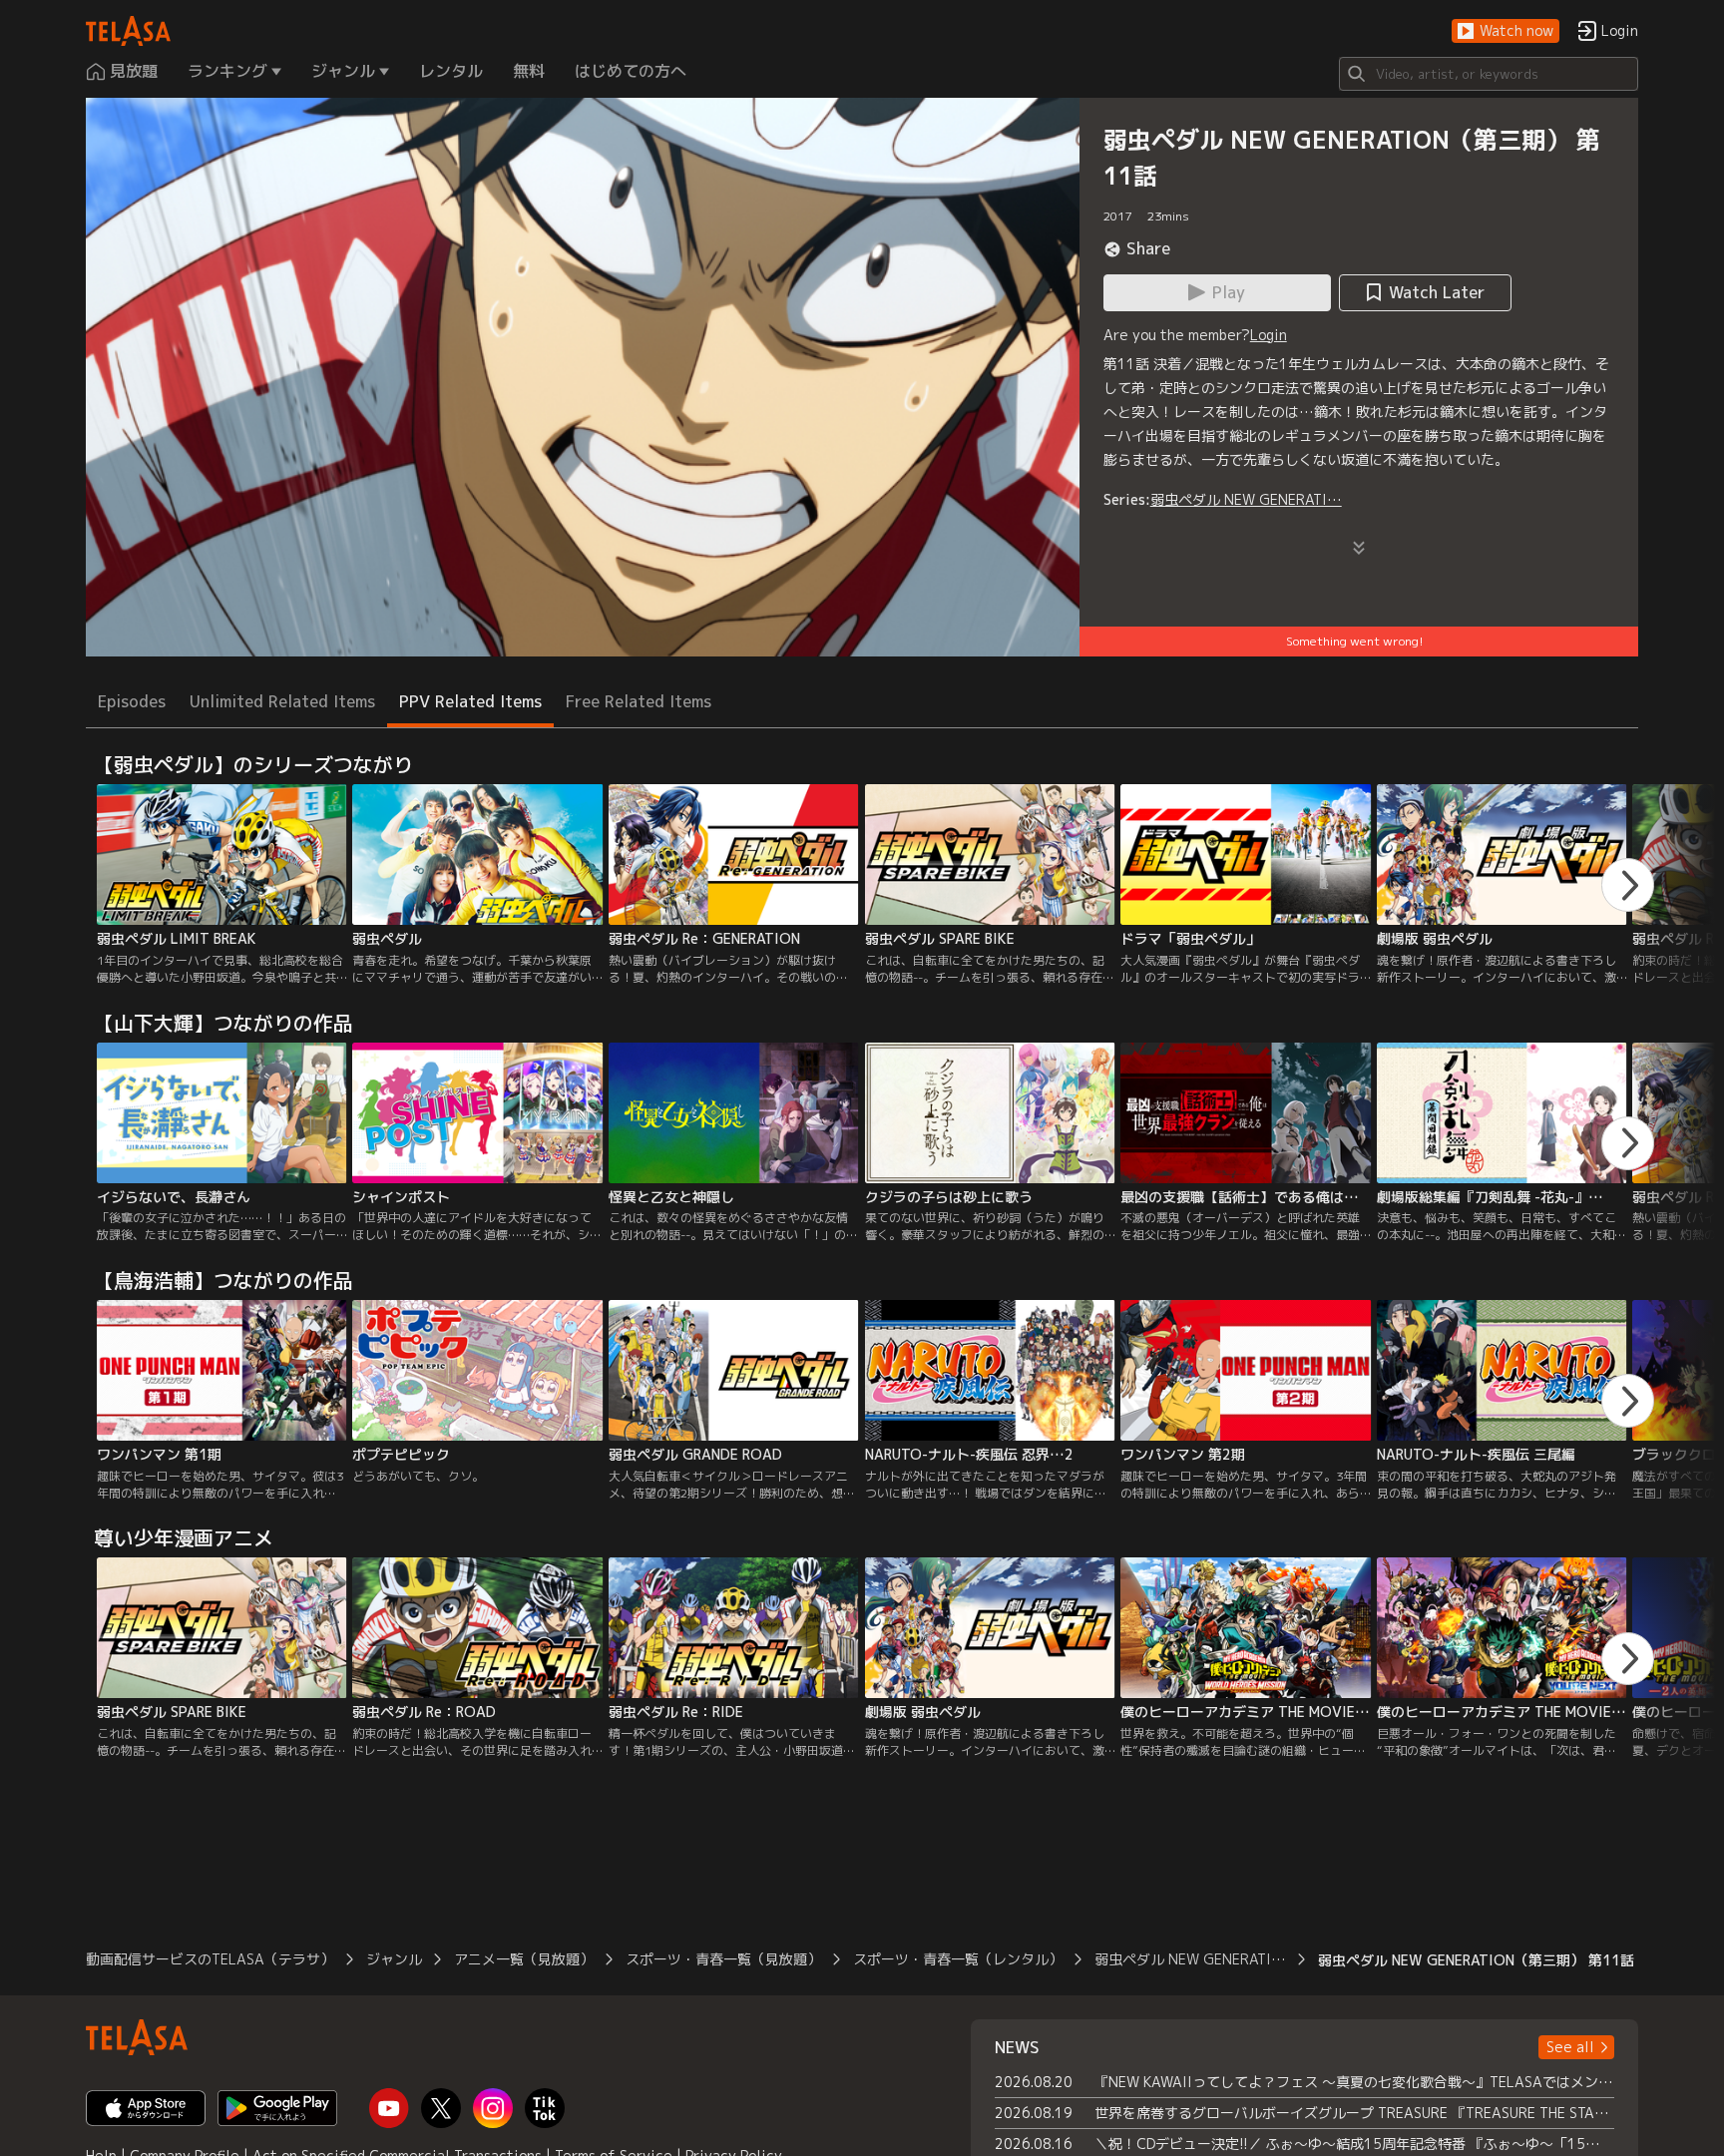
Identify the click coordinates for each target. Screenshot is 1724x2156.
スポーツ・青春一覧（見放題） (723, 1959)
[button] (1506, 31)
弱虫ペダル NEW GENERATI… (1246, 499)
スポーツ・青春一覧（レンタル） (958, 1959)
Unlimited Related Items (282, 701)
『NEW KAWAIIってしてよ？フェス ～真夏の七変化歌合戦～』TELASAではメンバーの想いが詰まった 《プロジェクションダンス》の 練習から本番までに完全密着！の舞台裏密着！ (1354, 2082)
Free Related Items (639, 701)
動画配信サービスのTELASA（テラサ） (210, 1959)
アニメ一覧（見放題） (524, 1959)
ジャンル (394, 1959)
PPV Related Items (470, 701)
